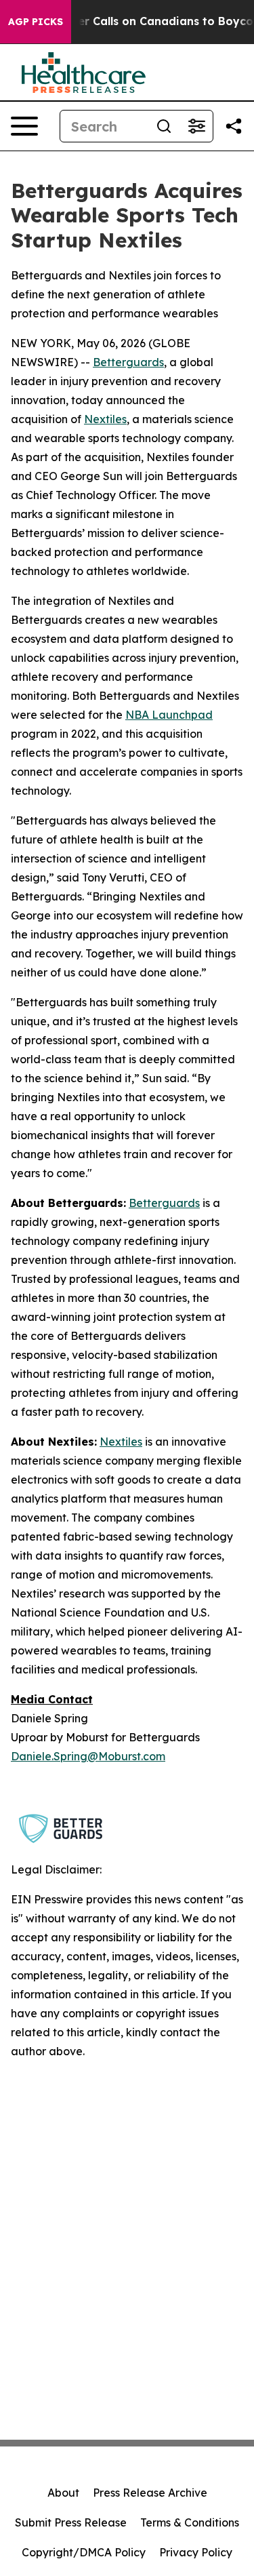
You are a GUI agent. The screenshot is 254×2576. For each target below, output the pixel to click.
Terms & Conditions (190, 2522)
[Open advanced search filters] (196, 126)
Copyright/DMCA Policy (84, 2552)
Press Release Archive (150, 2493)
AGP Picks (36, 22)
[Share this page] (234, 126)
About (63, 2493)
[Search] (164, 126)
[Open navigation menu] (24, 126)
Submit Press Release (71, 2522)
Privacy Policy (196, 2552)
